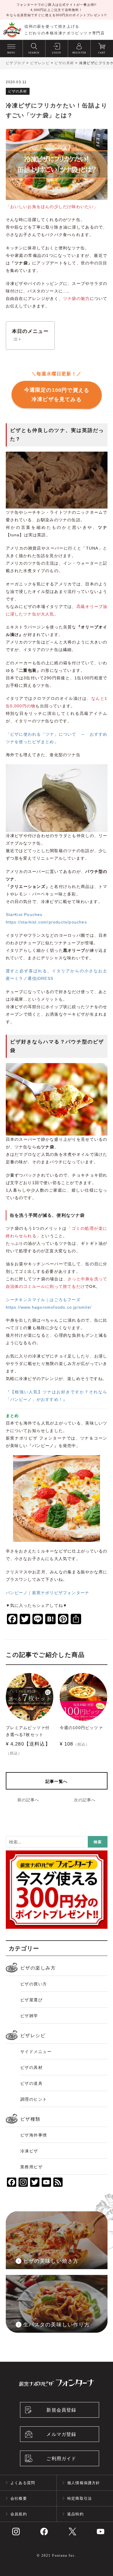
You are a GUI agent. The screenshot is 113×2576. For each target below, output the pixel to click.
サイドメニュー (36, 2052)
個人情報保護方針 (84, 2483)
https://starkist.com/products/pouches (46, 922)
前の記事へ (28, 1800)
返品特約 (75, 2514)
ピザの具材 (32, 2067)
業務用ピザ (32, 2167)
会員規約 (19, 2514)
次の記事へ (85, 1800)
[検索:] (57, 1843)
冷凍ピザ (29, 2151)
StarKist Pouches (24, 915)
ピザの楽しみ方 (38, 1968)
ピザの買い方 (34, 1984)
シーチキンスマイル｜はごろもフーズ (43, 1300)
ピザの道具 (32, 2083)
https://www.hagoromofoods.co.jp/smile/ (49, 1307)
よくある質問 (23, 2483)
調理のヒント (34, 2099)
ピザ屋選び (32, 2000)
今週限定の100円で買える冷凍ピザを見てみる (57, 395)
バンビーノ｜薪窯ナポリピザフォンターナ (48, 1593)
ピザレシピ (33, 2036)
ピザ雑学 (29, 2016)
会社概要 (19, 2498)
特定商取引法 (80, 2498)
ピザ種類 (30, 2119)
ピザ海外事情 (34, 2135)
